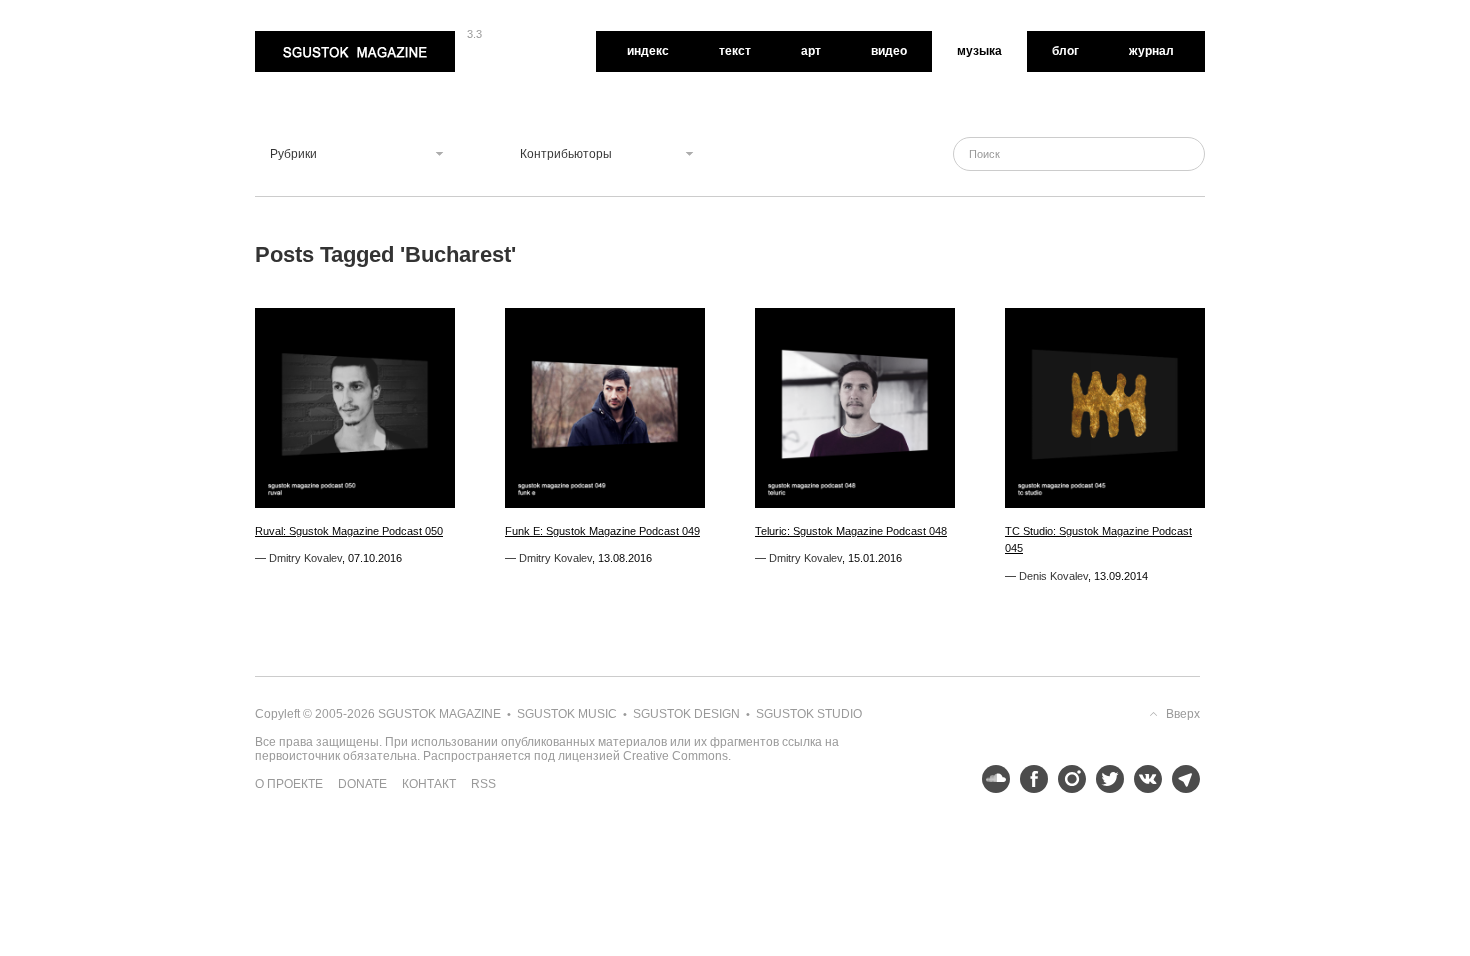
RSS (483, 784)
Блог (1065, 51)
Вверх (1183, 714)
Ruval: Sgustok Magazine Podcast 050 (349, 531)
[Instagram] (1067, 779)
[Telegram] (1181, 779)
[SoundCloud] (991, 779)
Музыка (979, 51)
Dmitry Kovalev (305, 558)
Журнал (1151, 51)
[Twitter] (1105, 779)
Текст (735, 51)
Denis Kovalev (1053, 576)
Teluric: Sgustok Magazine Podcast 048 (851, 531)
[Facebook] (1029, 779)
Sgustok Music (567, 714)
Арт (811, 51)
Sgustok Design (686, 714)
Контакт (429, 784)
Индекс (648, 51)
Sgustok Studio (809, 714)
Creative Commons (675, 756)
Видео (889, 51)
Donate (362, 784)
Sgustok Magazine (307, 38)
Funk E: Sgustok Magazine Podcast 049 (602, 531)
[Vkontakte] (1143, 779)
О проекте (289, 784)
